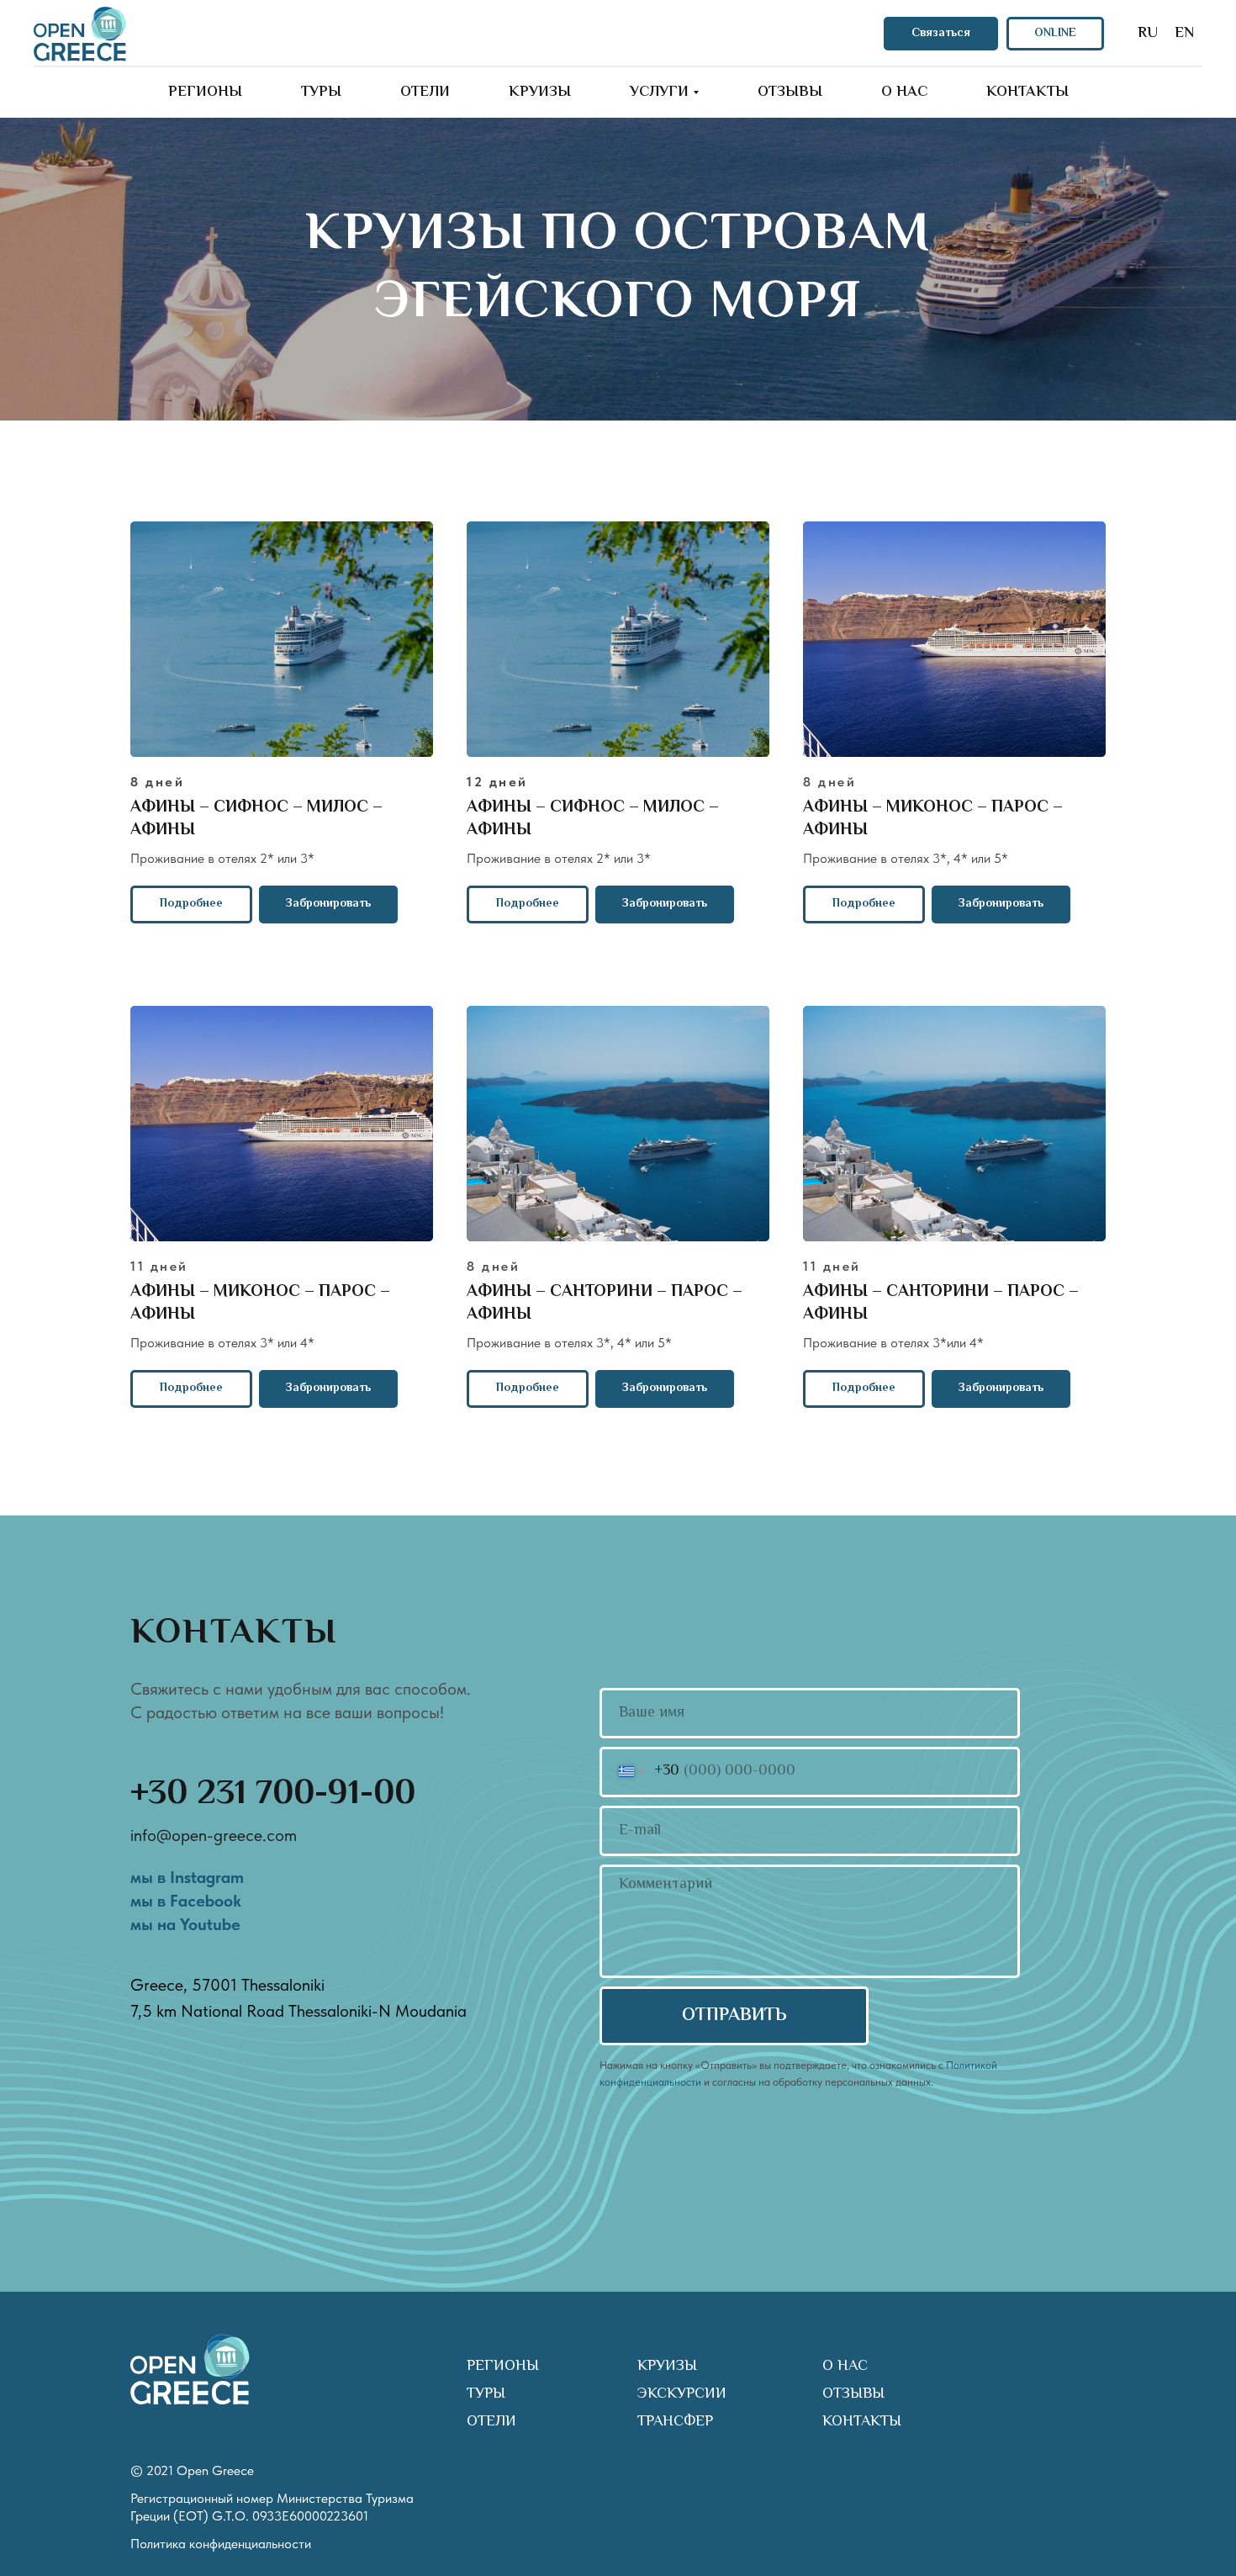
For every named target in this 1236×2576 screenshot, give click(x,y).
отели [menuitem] (425, 93)
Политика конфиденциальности (221, 2544)
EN (1184, 34)
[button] (328, 905)
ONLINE (1055, 34)
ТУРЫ (486, 2394)
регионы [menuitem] (205, 93)
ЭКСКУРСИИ (682, 2394)
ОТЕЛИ (491, 2422)
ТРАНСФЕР (675, 2422)
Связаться (941, 34)
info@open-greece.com (214, 1835)
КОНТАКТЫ (862, 2422)
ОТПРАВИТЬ (734, 2016)
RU (1148, 34)
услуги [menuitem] (659, 93)
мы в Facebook (186, 1901)
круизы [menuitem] (540, 93)
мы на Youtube (185, 1924)
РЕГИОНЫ (503, 2367)
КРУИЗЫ (667, 2367)
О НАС (845, 2367)
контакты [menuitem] (1027, 93)
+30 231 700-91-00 (273, 1795)
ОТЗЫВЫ (853, 2394)
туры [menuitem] (321, 93)
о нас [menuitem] (904, 93)
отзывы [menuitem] (790, 93)
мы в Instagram (187, 1877)
